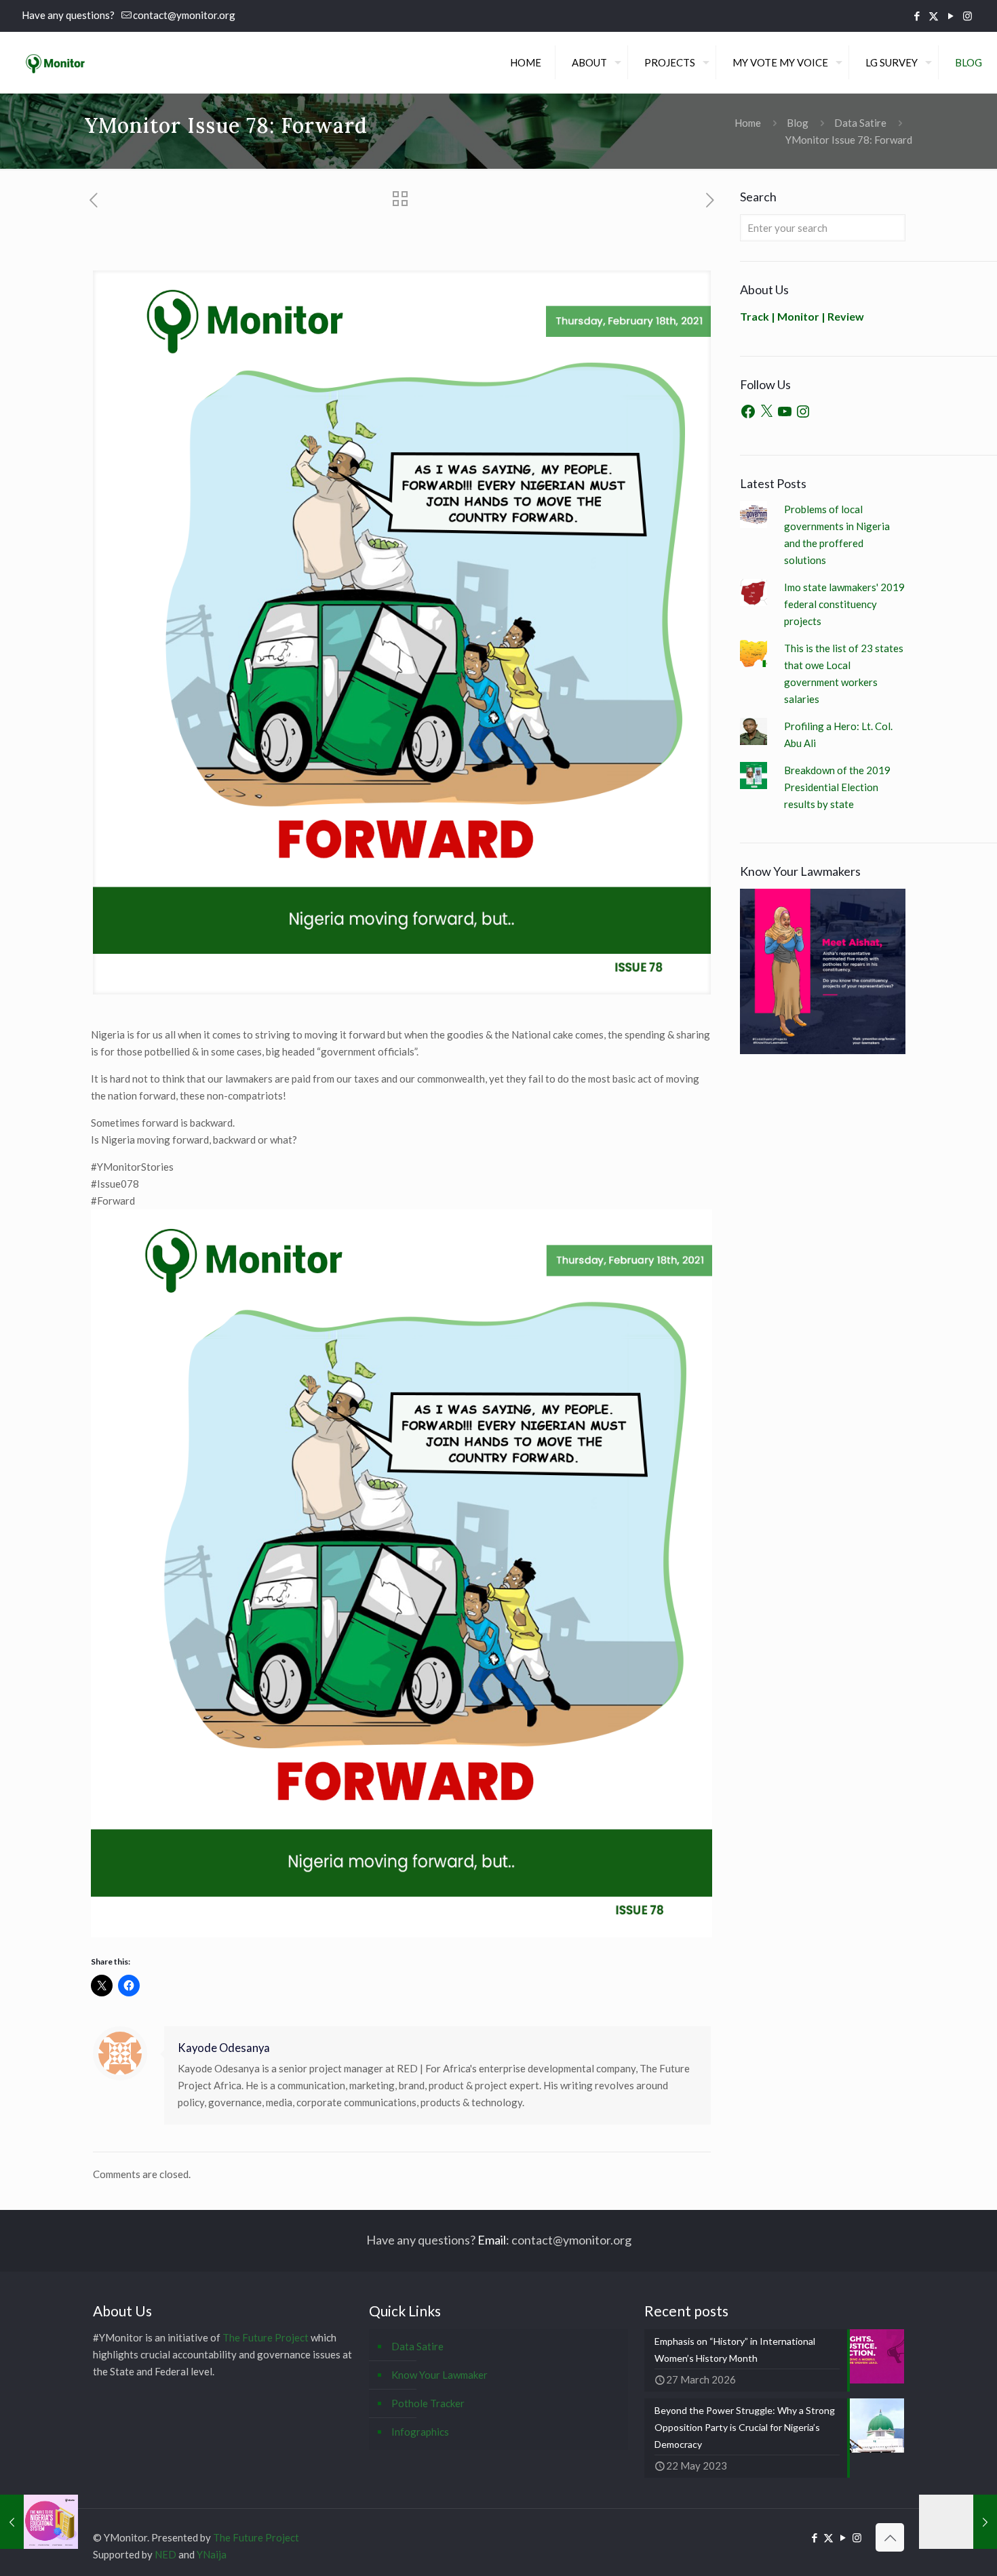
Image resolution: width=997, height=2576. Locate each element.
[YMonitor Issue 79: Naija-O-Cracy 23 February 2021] (958, 2522)
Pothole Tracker (428, 2403)
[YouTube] (785, 411)
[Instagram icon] (967, 16)
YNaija (212, 2554)
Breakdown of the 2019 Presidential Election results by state (837, 787)
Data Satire (860, 123)
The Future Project (266, 2337)
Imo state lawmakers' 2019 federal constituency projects (844, 604)
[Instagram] (803, 411)
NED (165, 2554)
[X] (766, 411)
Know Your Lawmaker (439, 2375)
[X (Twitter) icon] (934, 16)
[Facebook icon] (917, 16)
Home (748, 123)
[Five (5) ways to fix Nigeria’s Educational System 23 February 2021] (39, 2522)
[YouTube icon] (951, 16)
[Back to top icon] (890, 2537)
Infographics (420, 2432)
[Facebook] (748, 411)
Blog (798, 123)
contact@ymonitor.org (184, 15)
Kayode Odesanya (224, 2048)
